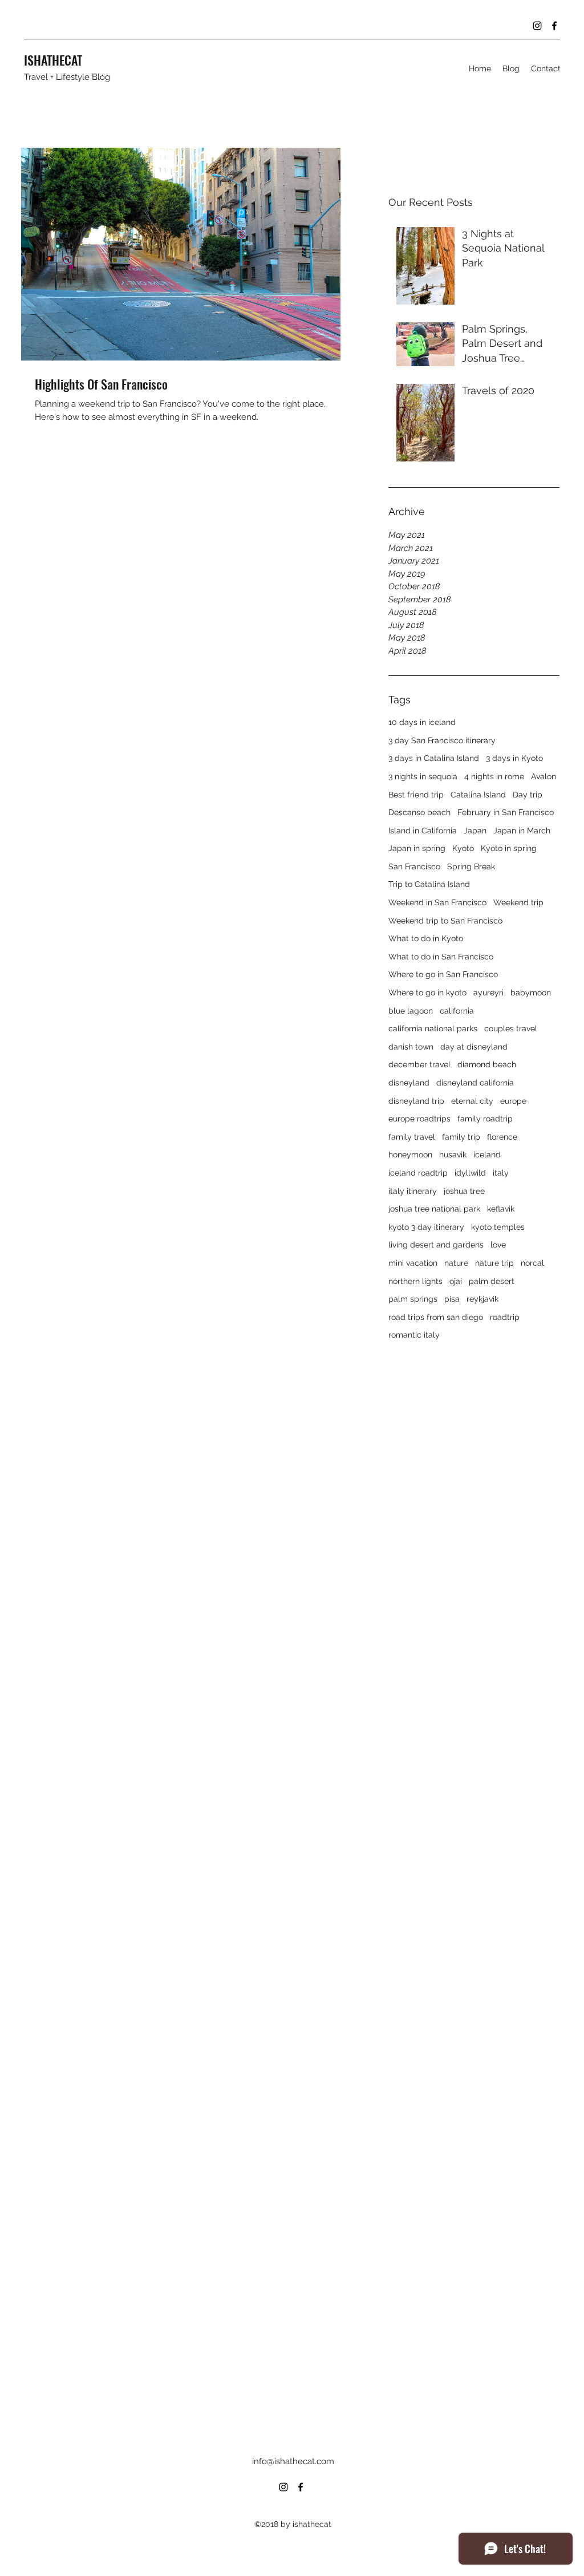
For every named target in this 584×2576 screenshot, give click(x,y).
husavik (453, 1155)
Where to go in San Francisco (443, 974)
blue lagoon (411, 1011)
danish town (411, 1047)
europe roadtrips (419, 1119)
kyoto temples (498, 1227)
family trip (461, 1137)
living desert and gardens (436, 1245)
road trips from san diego (436, 1317)
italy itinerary (413, 1191)
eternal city (472, 1101)
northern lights (415, 1281)
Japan (475, 831)
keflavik (501, 1209)
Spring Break (471, 866)
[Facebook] (554, 26)
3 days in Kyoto (514, 758)
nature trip (494, 1263)
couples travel (511, 1028)
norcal (532, 1263)
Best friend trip (416, 795)
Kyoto (463, 848)
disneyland (409, 1083)
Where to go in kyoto (427, 993)
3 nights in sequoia (423, 776)
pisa (452, 1299)
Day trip (528, 795)
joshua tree (464, 1191)
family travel (412, 1137)
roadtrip (505, 1317)
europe (513, 1101)
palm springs (413, 1299)
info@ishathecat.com (293, 2461)
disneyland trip (416, 1101)
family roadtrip (485, 1119)
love (498, 1245)
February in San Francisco (506, 812)
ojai (456, 1281)
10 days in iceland (422, 722)
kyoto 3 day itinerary (426, 1227)
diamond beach (487, 1064)
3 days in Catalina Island (434, 758)
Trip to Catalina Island (429, 884)
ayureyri (488, 993)
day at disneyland (474, 1047)
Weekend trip (518, 902)
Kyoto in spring (509, 848)
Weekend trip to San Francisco (445, 921)
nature (456, 1263)
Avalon (544, 776)
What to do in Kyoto (426, 938)
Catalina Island (478, 795)
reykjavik (482, 1299)
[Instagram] (537, 26)
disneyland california (475, 1083)
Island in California (423, 831)
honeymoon (410, 1155)
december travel (419, 1064)
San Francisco (414, 866)
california (457, 1011)
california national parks (433, 1028)
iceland (487, 1155)
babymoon (531, 993)
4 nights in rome (494, 776)
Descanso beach (419, 812)
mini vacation (413, 1263)
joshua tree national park (434, 1209)
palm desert (492, 1281)
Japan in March (522, 831)
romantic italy (414, 1335)
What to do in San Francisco (441, 957)
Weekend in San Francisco (437, 902)
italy (501, 1173)
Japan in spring (417, 848)
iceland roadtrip (418, 1173)
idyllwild (470, 1173)
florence (502, 1137)
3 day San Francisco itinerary (442, 740)
